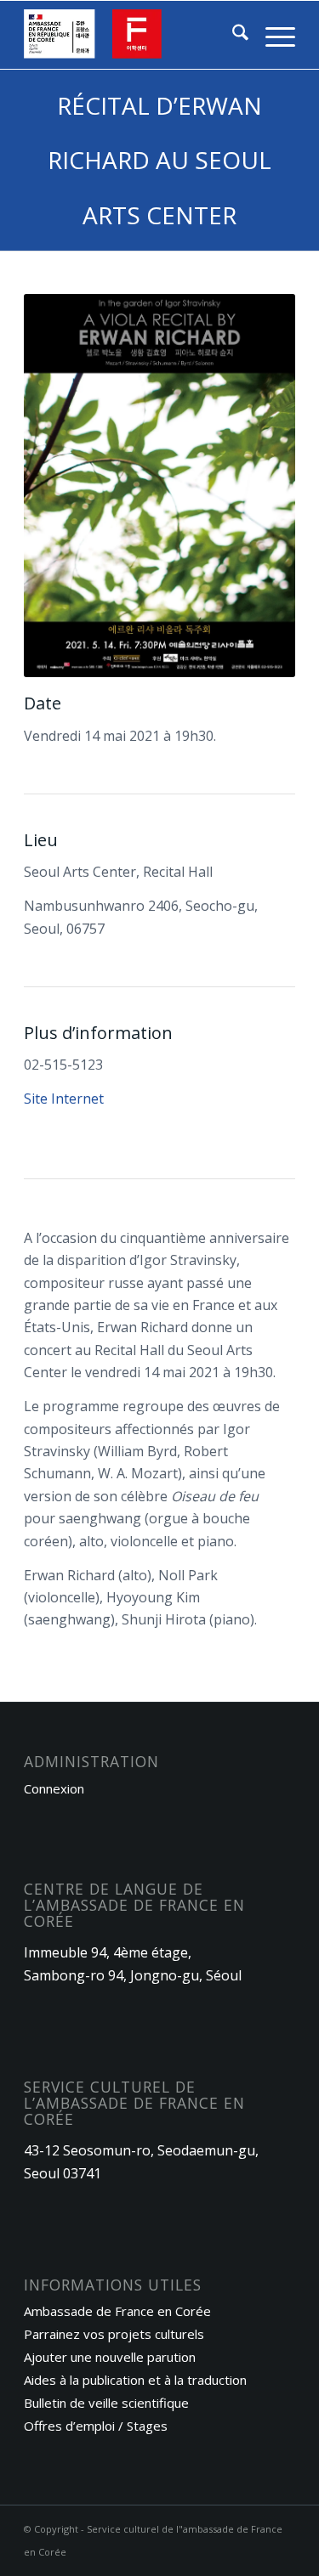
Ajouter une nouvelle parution (110, 2357)
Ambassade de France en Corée (117, 2311)
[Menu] (272, 35)
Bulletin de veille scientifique (106, 2403)
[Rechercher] (232, 35)
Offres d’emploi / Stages (96, 2426)
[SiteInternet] (132, 35)
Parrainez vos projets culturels (114, 2334)
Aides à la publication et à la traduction (135, 2380)
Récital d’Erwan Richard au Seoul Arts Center (159, 160)
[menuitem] (232, 35)
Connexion (54, 1788)
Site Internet (64, 1099)
